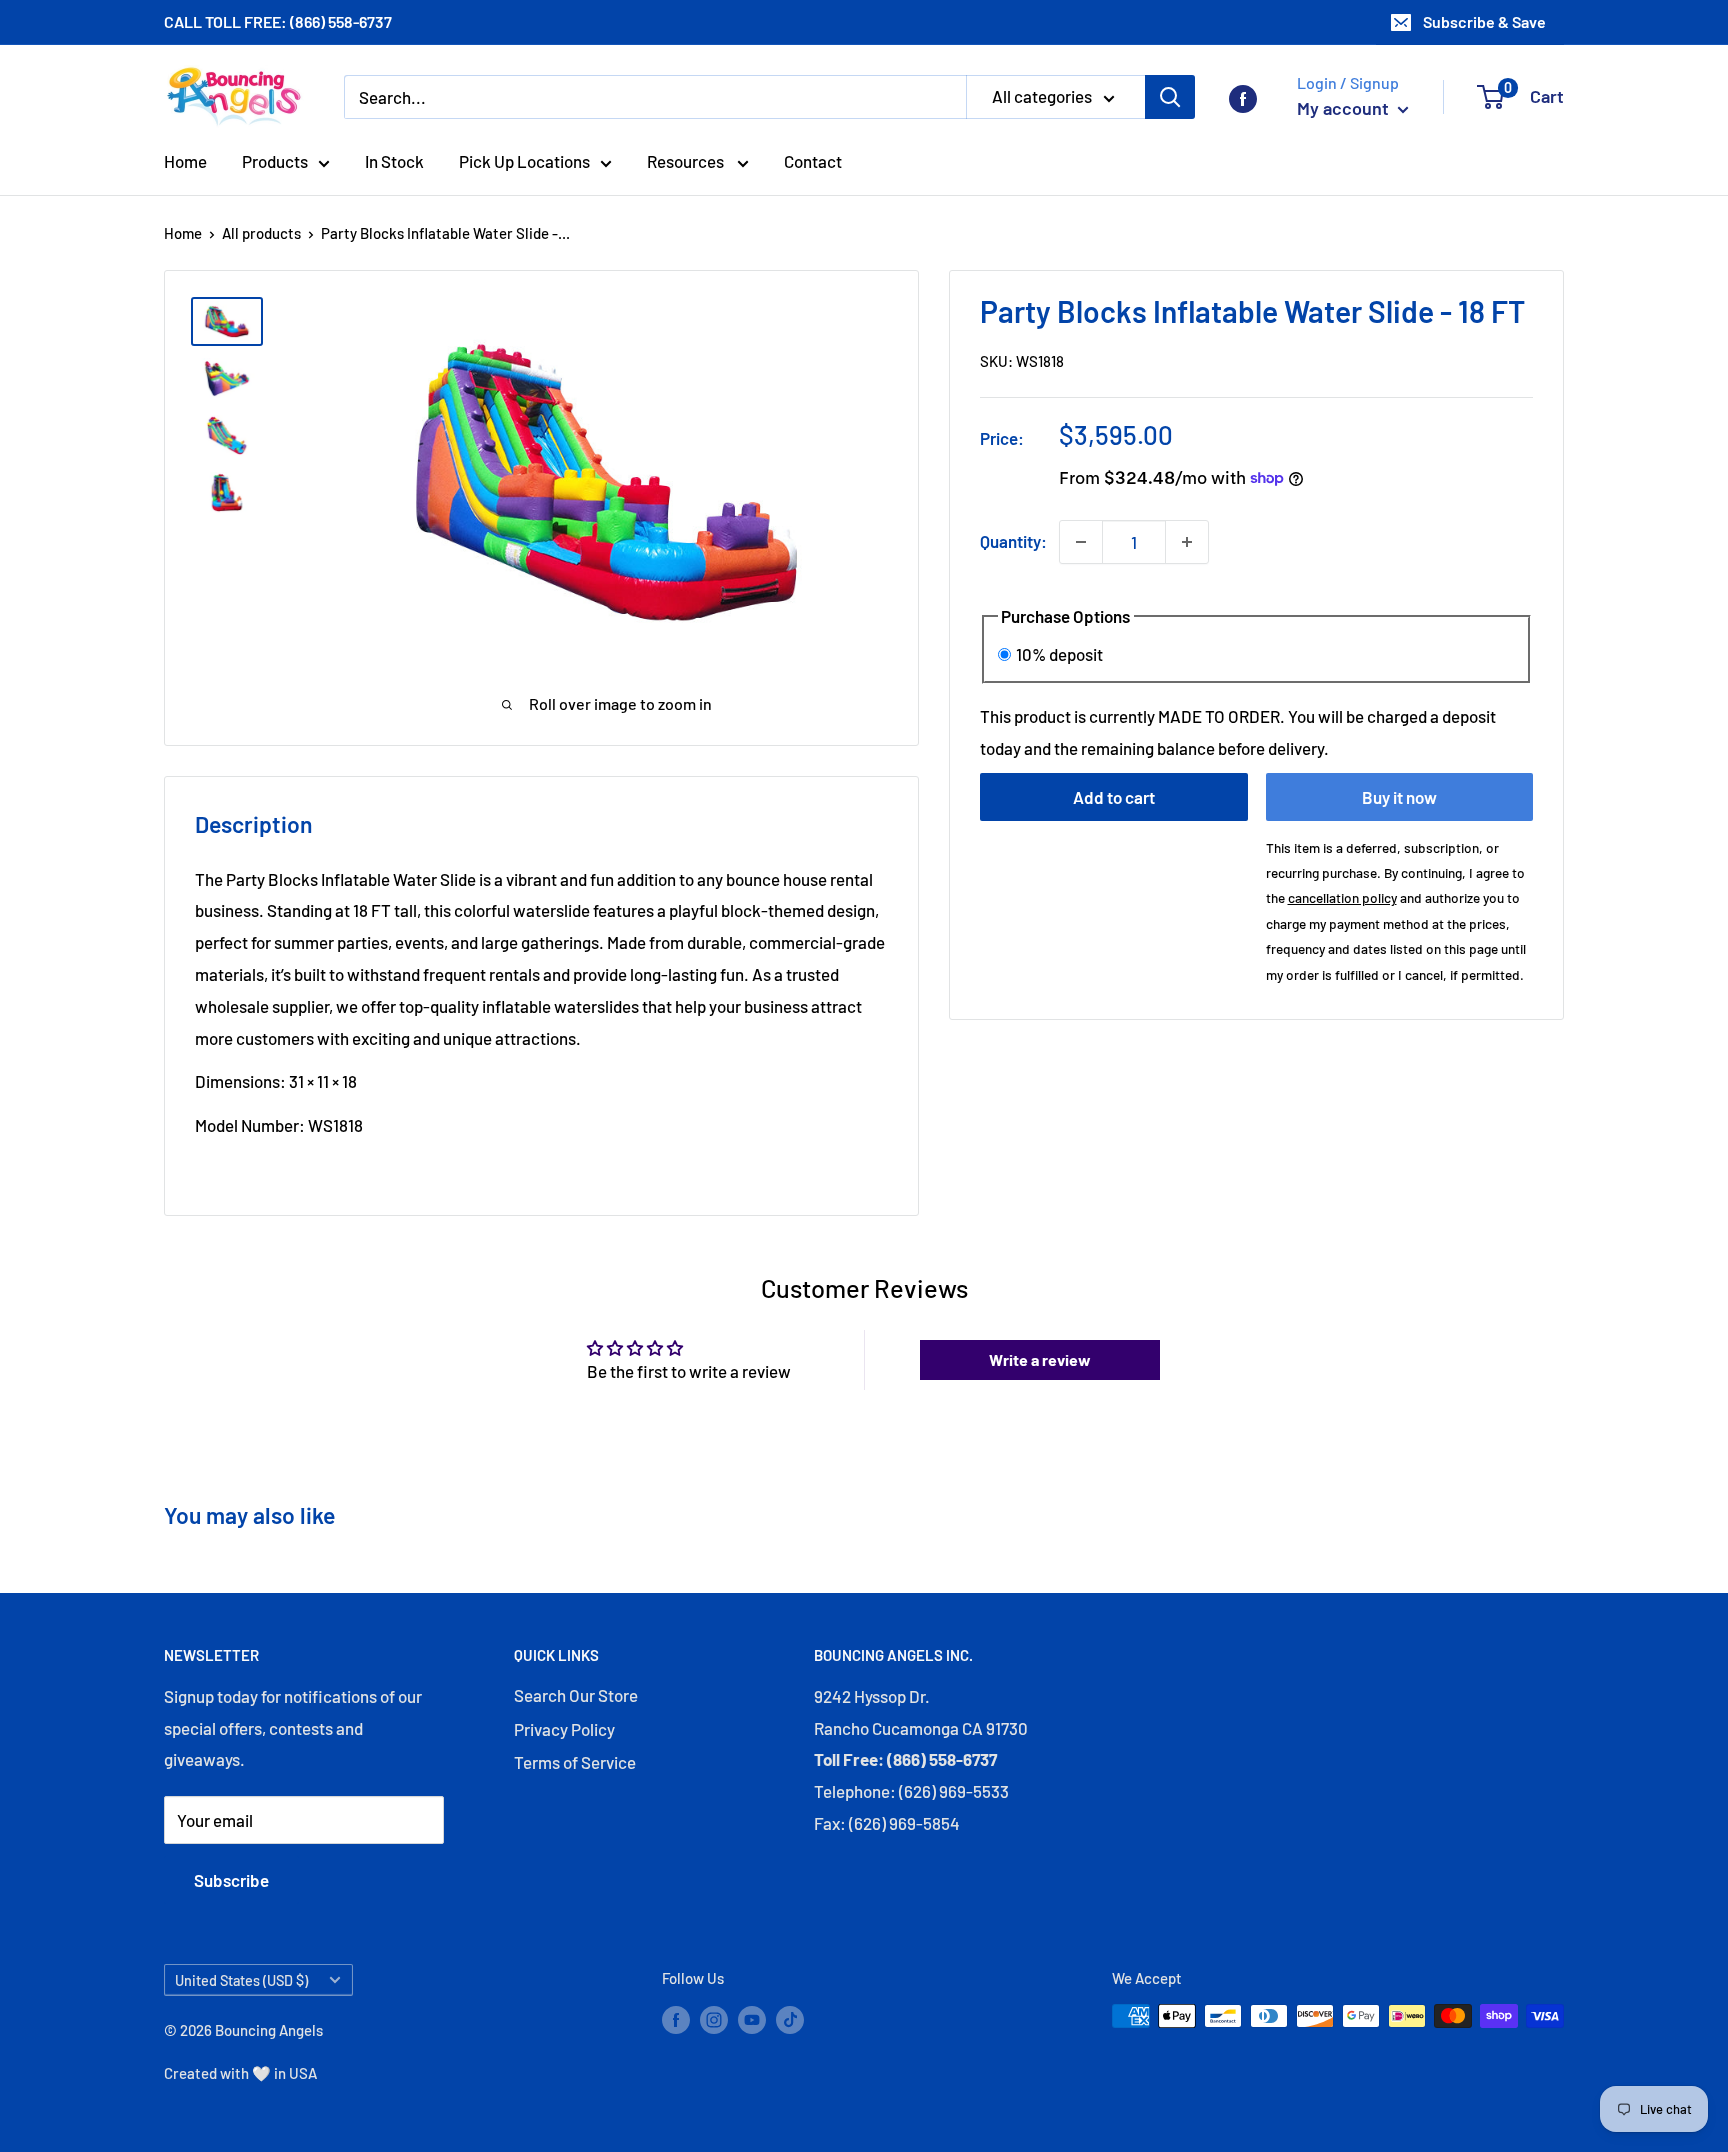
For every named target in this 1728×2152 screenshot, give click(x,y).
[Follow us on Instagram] (714, 2019)
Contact (813, 161)
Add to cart (1114, 797)
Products (275, 161)
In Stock (394, 161)
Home (185, 161)
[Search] (1170, 97)
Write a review (1040, 1359)
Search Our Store (576, 1695)
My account (1345, 108)
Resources (687, 161)
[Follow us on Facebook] (1243, 97)
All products (261, 233)
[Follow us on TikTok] (790, 2019)
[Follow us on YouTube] (752, 2019)
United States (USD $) (241, 1980)
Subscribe (231, 1880)
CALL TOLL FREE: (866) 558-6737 (278, 21)
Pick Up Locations (524, 161)
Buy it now (1399, 797)
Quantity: (1013, 541)
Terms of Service (575, 1762)
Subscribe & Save (1484, 21)
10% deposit (1059, 653)
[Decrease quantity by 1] (1081, 542)
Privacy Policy (564, 1729)
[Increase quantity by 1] (1187, 542)
